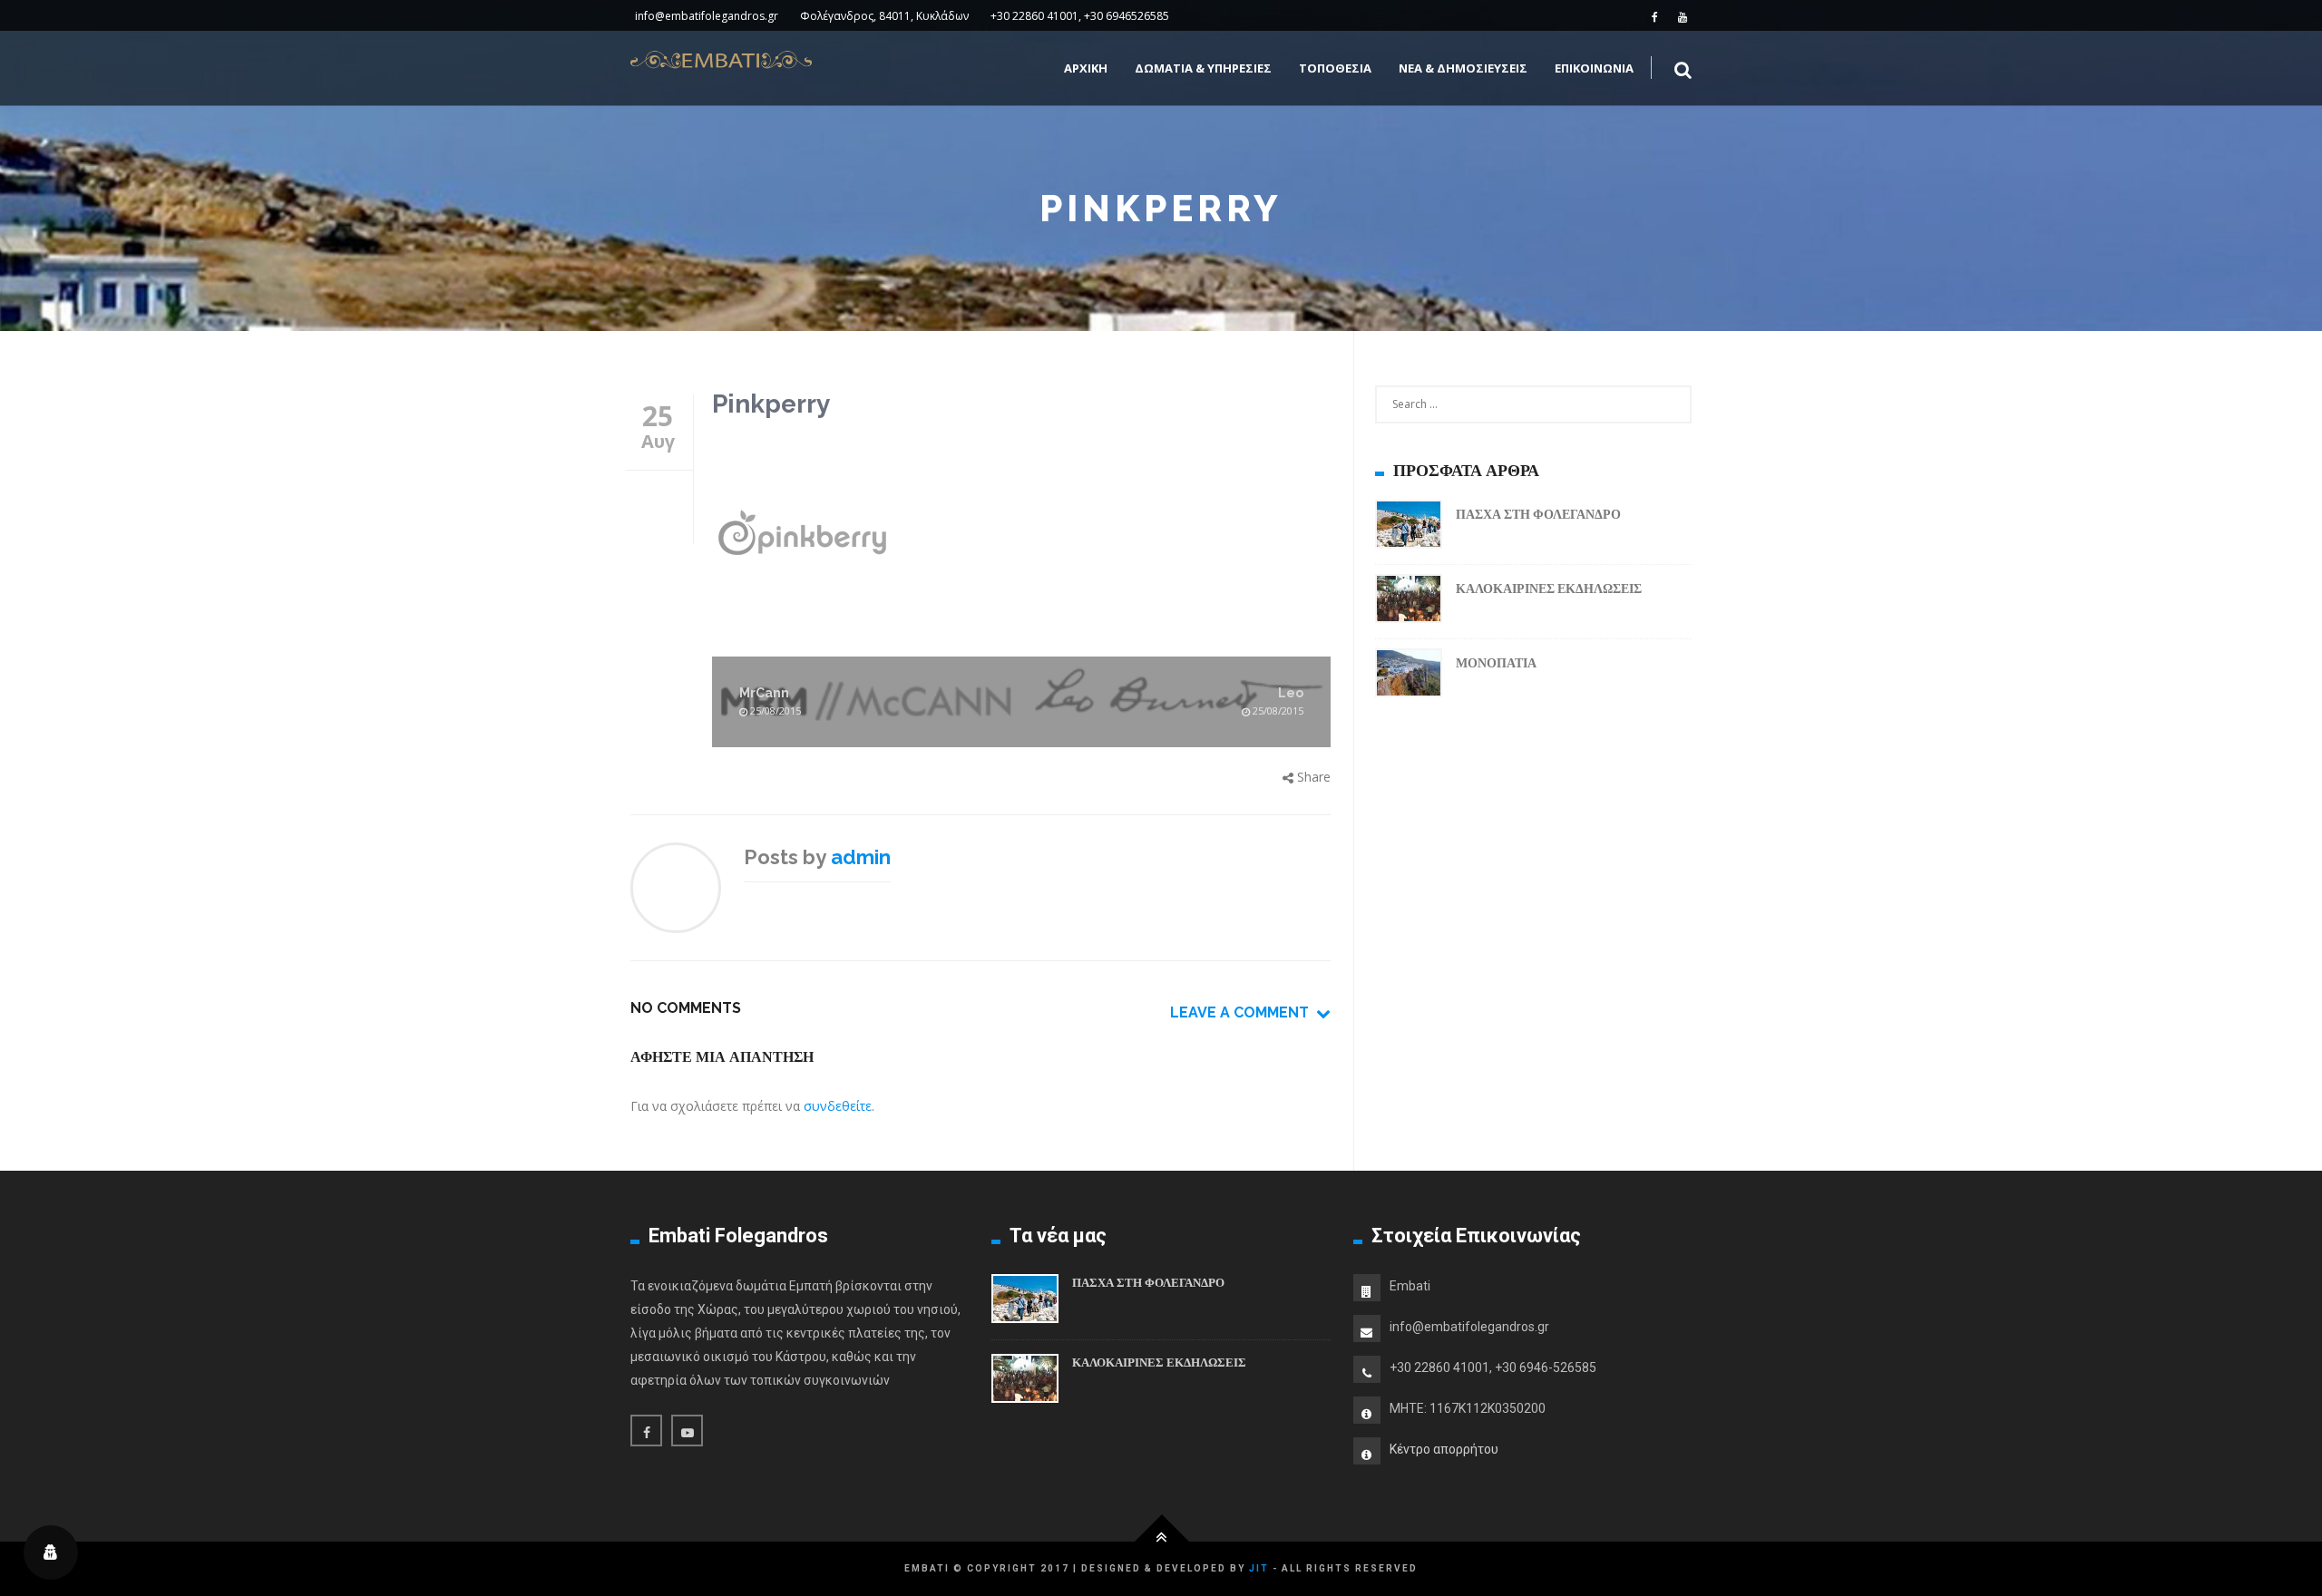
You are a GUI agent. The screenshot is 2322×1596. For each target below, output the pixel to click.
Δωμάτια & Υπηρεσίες (1203, 68)
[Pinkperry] (1021, 535)
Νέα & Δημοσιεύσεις (1463, 68)
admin (861, 857)
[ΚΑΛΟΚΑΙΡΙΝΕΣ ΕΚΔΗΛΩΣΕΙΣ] (1409, 602)
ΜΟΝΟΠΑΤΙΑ (1496, 663)
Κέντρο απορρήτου (1444, 1449)
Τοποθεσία (1335, 68)
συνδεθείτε (838, 1106)
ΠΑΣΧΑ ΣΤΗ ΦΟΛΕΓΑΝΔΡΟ (1538, 514)
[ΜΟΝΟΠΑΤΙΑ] (1409, 676)
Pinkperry (771, 404)
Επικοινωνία (1594, 68)
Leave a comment (1243, 1012)
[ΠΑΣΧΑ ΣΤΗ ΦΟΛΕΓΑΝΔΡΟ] (1409, 527)
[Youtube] (1683, 16)
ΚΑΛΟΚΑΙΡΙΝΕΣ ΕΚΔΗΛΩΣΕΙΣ (1549, 589)
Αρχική (1086, 68)
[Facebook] (1655, 16)
